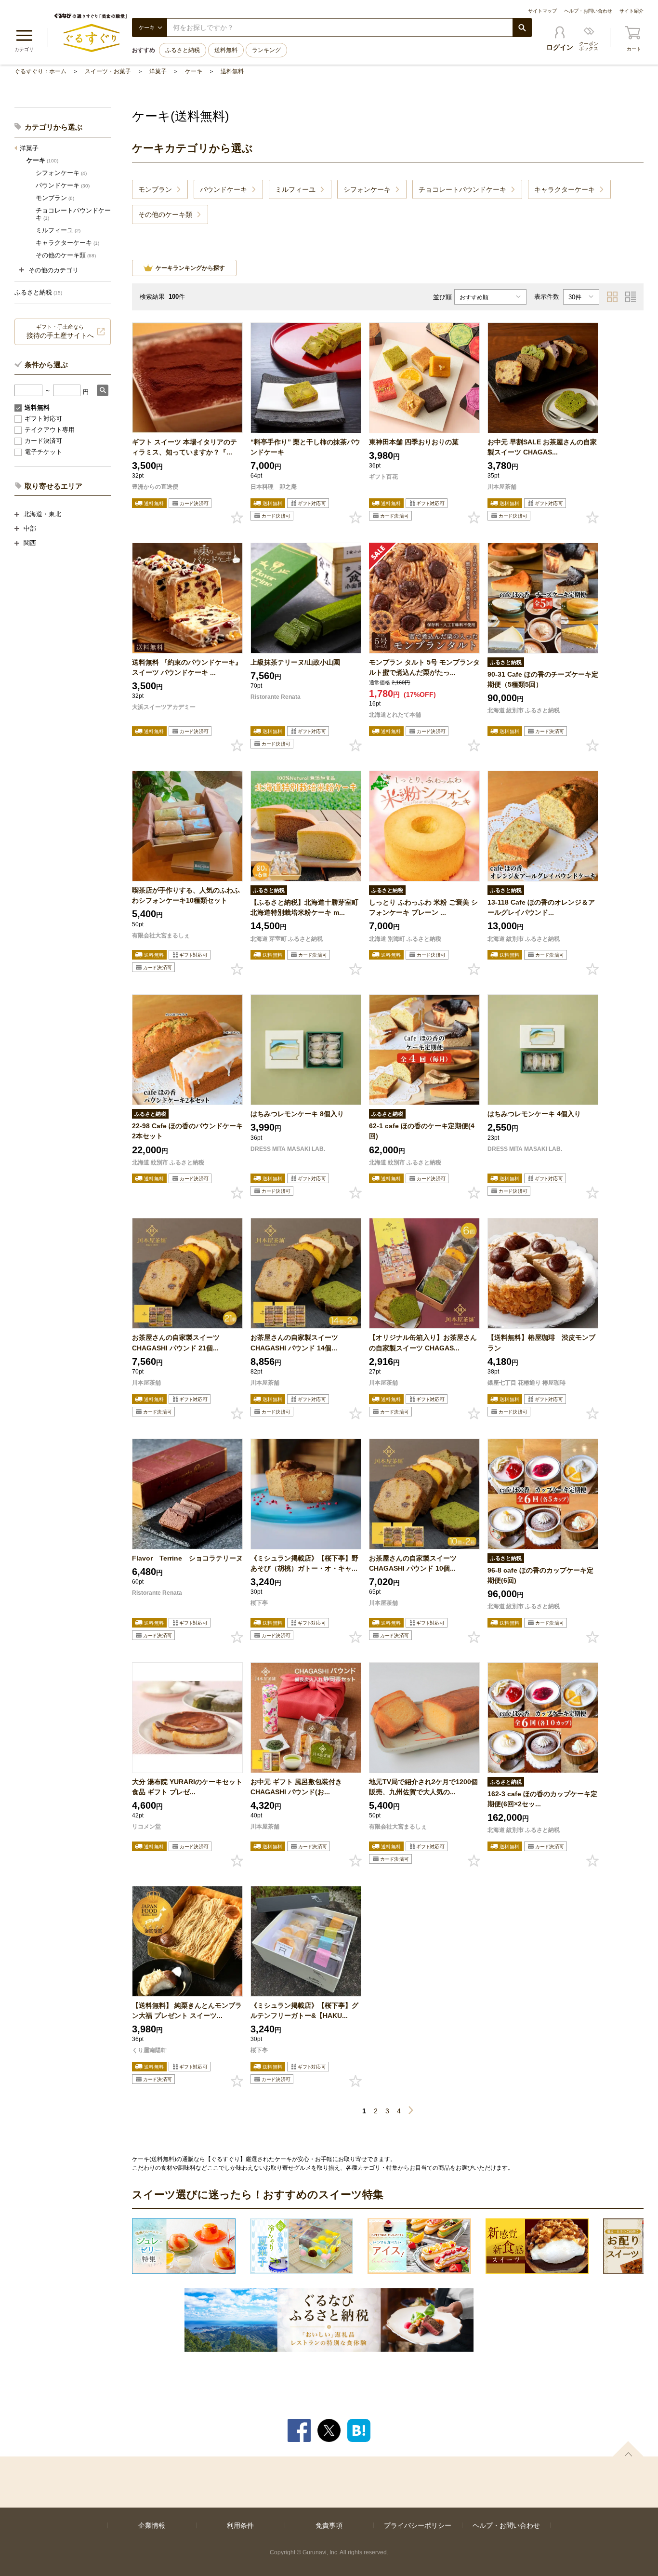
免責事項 (329, 2525)
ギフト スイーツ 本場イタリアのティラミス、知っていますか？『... (184, 447)
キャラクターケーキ (67, 243)
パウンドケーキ (63, 185)
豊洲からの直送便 (155, 487)
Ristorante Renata (276, 697)
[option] (184, 2246)
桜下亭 (259, 1603)
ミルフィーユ (58, 230)
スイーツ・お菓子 (108, 71)
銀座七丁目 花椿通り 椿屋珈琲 (526, 1383)
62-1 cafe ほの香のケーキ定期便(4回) (422, 1131)
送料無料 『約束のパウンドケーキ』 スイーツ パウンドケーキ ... (187, 667)
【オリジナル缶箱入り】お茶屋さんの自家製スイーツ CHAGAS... (423, 1342)
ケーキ (194, 71)
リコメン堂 (146, 1827)
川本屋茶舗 (502, 487)
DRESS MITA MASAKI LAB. (288, 1149)
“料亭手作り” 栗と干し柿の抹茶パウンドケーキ (305, 447)
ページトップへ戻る (628, 2449)
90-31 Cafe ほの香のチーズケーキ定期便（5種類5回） (543, 679)
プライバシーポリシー (418, 2525)
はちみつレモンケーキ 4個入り (534, 1114)
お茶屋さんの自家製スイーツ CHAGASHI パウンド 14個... (294, 1342)
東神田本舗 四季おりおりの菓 (414, 442)
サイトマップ (542, 11)
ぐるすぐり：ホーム (40, 71)
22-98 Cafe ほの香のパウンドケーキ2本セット (187, 1131)
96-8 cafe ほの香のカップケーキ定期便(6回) (540, 1575)
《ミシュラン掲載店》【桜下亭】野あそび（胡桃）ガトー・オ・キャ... (304, 1563)
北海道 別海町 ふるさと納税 (405, 939)
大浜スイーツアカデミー (164, 707)
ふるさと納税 (183, 50)
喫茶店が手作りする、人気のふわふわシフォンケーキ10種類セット (186, 895)
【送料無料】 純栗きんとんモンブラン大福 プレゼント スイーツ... (187, 2010)
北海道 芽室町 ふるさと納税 (287, 939)
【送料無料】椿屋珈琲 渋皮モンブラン (541, 1342)
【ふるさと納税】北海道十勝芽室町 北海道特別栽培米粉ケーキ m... (304, 907)
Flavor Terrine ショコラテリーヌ (187, 1558)
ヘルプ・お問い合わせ (588, 11)
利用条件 (240, 2525)
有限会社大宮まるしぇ (161, 935)
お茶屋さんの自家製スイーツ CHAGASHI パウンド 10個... (413, 1563)
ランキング (266, 50)
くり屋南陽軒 (149, 2050)
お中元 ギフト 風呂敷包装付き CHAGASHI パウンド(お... (296, 1787)
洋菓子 (158, 71)
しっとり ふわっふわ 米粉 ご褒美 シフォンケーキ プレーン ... (423, 907)
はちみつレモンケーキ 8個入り (297, 1114)
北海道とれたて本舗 (395, 715)
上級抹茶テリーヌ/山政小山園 (295, 662)
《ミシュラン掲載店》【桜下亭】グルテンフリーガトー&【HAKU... (304, 2010)
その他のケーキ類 (66, 255)
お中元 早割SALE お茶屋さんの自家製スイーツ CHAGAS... (542, 447)
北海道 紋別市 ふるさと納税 (524, 710)
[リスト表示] (631, 297)
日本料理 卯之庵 (274, 487)
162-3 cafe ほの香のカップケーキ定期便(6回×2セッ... (542, 1799)
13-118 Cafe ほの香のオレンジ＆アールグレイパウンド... (541, 907)
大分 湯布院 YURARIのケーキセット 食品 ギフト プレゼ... (187, 1787)
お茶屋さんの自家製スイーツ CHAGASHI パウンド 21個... (176, 1342)
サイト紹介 (632, 11)
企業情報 (152, 2525)
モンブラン (55, 198)
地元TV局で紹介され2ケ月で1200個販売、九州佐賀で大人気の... (423, 1787)
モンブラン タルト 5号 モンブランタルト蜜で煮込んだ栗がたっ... (424, 667)
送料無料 (226, 50)
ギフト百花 (383, 477)
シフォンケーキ (61, 173)
